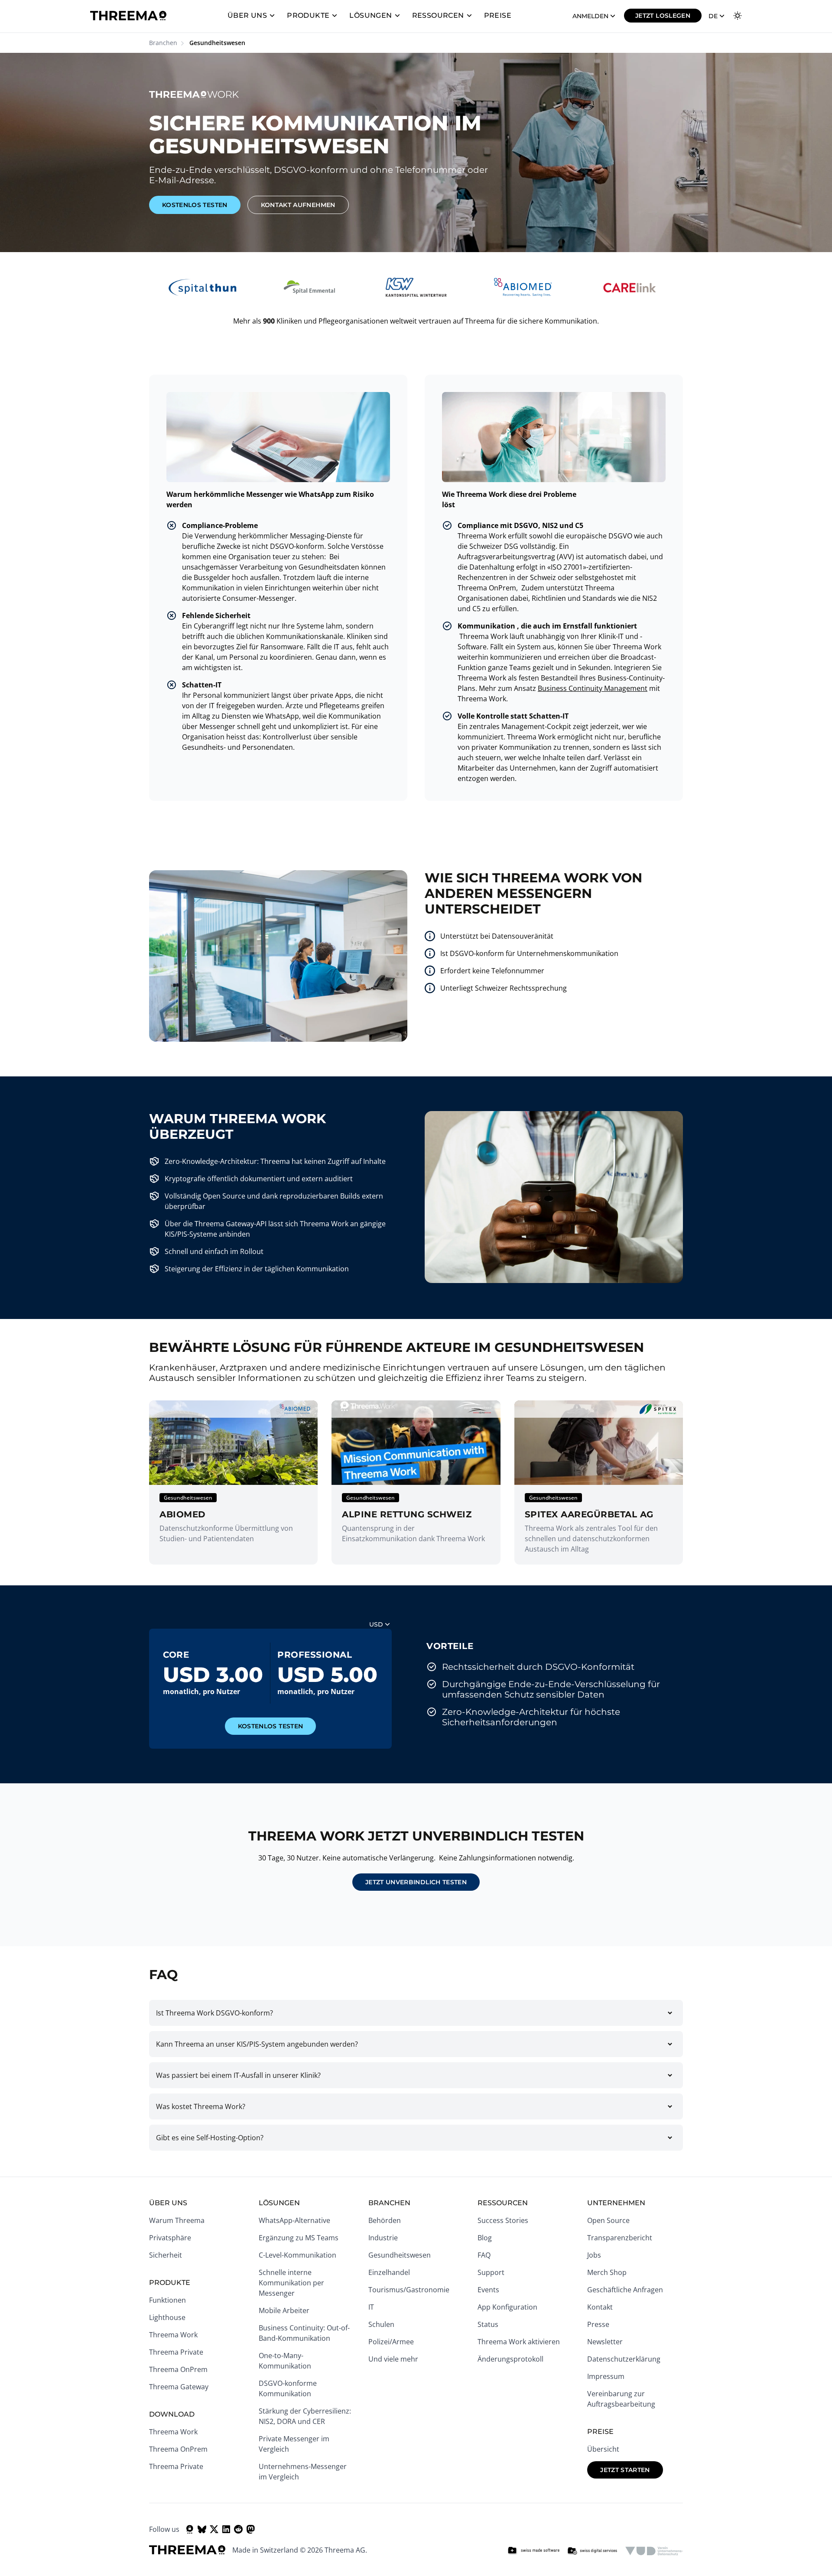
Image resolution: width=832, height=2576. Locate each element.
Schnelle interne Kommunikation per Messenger (291, 2283)
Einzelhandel (389, 2272)
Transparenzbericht (620, 2238)
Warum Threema (177, 2220)
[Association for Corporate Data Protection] (654, 2551)
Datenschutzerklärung (624, 2359)
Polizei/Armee (391, 2342)
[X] (214, 2529)
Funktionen (167, 2300)
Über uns (247, 15)
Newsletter (605, 2342)
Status (488, 2324)
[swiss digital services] (592, 2551)
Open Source (608, 2220)
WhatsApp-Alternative (294, 2220)
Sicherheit (166, 2255)
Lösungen (370, 15)
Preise (498, 15)
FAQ (484, 2255)
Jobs (594, 2255)
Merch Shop (607, 2272)
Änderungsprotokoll (510, 2359)
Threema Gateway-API (231, 1224)
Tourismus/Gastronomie (409, 2290)
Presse (598, 2324)
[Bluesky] (202, 2529)
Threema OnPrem (178, 2369)
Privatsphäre (170, 2238)
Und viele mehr (393, 2359)
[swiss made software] (533, 2551)
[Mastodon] (250, 2529)
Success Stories (503, 2220)
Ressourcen (438, 15)
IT (371, 2307)
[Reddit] (238, 2529)
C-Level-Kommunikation (297, 2255)
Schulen (381, 2324)
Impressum (606, 2376)
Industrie (383, 2238)
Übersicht (603, 2449)
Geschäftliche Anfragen (625, 2290)
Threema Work (173, 2335)
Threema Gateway (179, 2387)
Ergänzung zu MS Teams (299, 2238)
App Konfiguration (507, 2307)
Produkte (308, 15)
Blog (485, 2238)
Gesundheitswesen (400, 2255)
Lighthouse (167, 2317)
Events (488, 2290)
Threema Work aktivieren (519, 2342)
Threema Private (176, 2352)
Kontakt (600, 2307)
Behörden (385, 2220)
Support (491, 2272)
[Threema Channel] (190, 2529)
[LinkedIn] (226, 2529)
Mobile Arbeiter (284, 2310)
